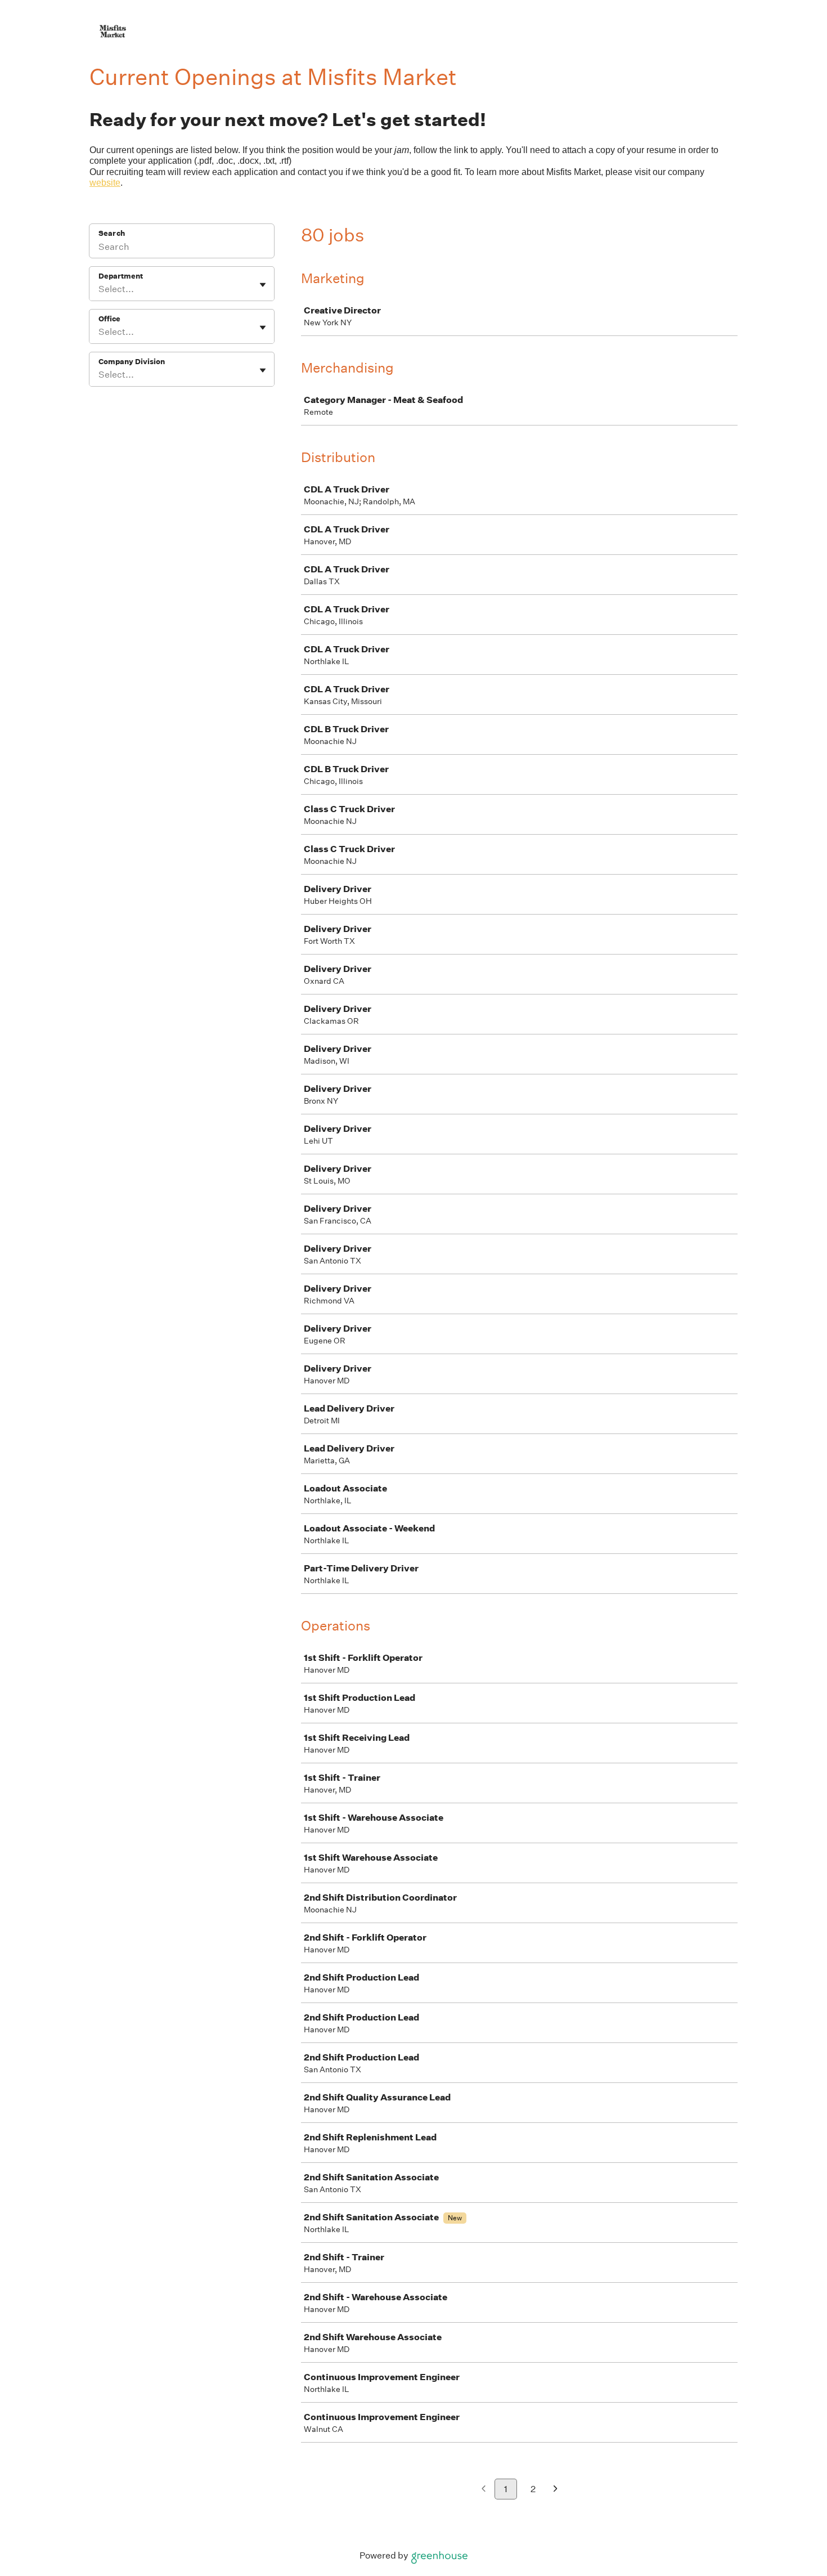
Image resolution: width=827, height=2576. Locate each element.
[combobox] (99, 289)
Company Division (132, 362)
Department (121, 276)
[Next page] (556, 2490)
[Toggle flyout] (263, 285)
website (105, 183)
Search (112, 233)
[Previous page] (484, 2490)
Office (109, 319)
